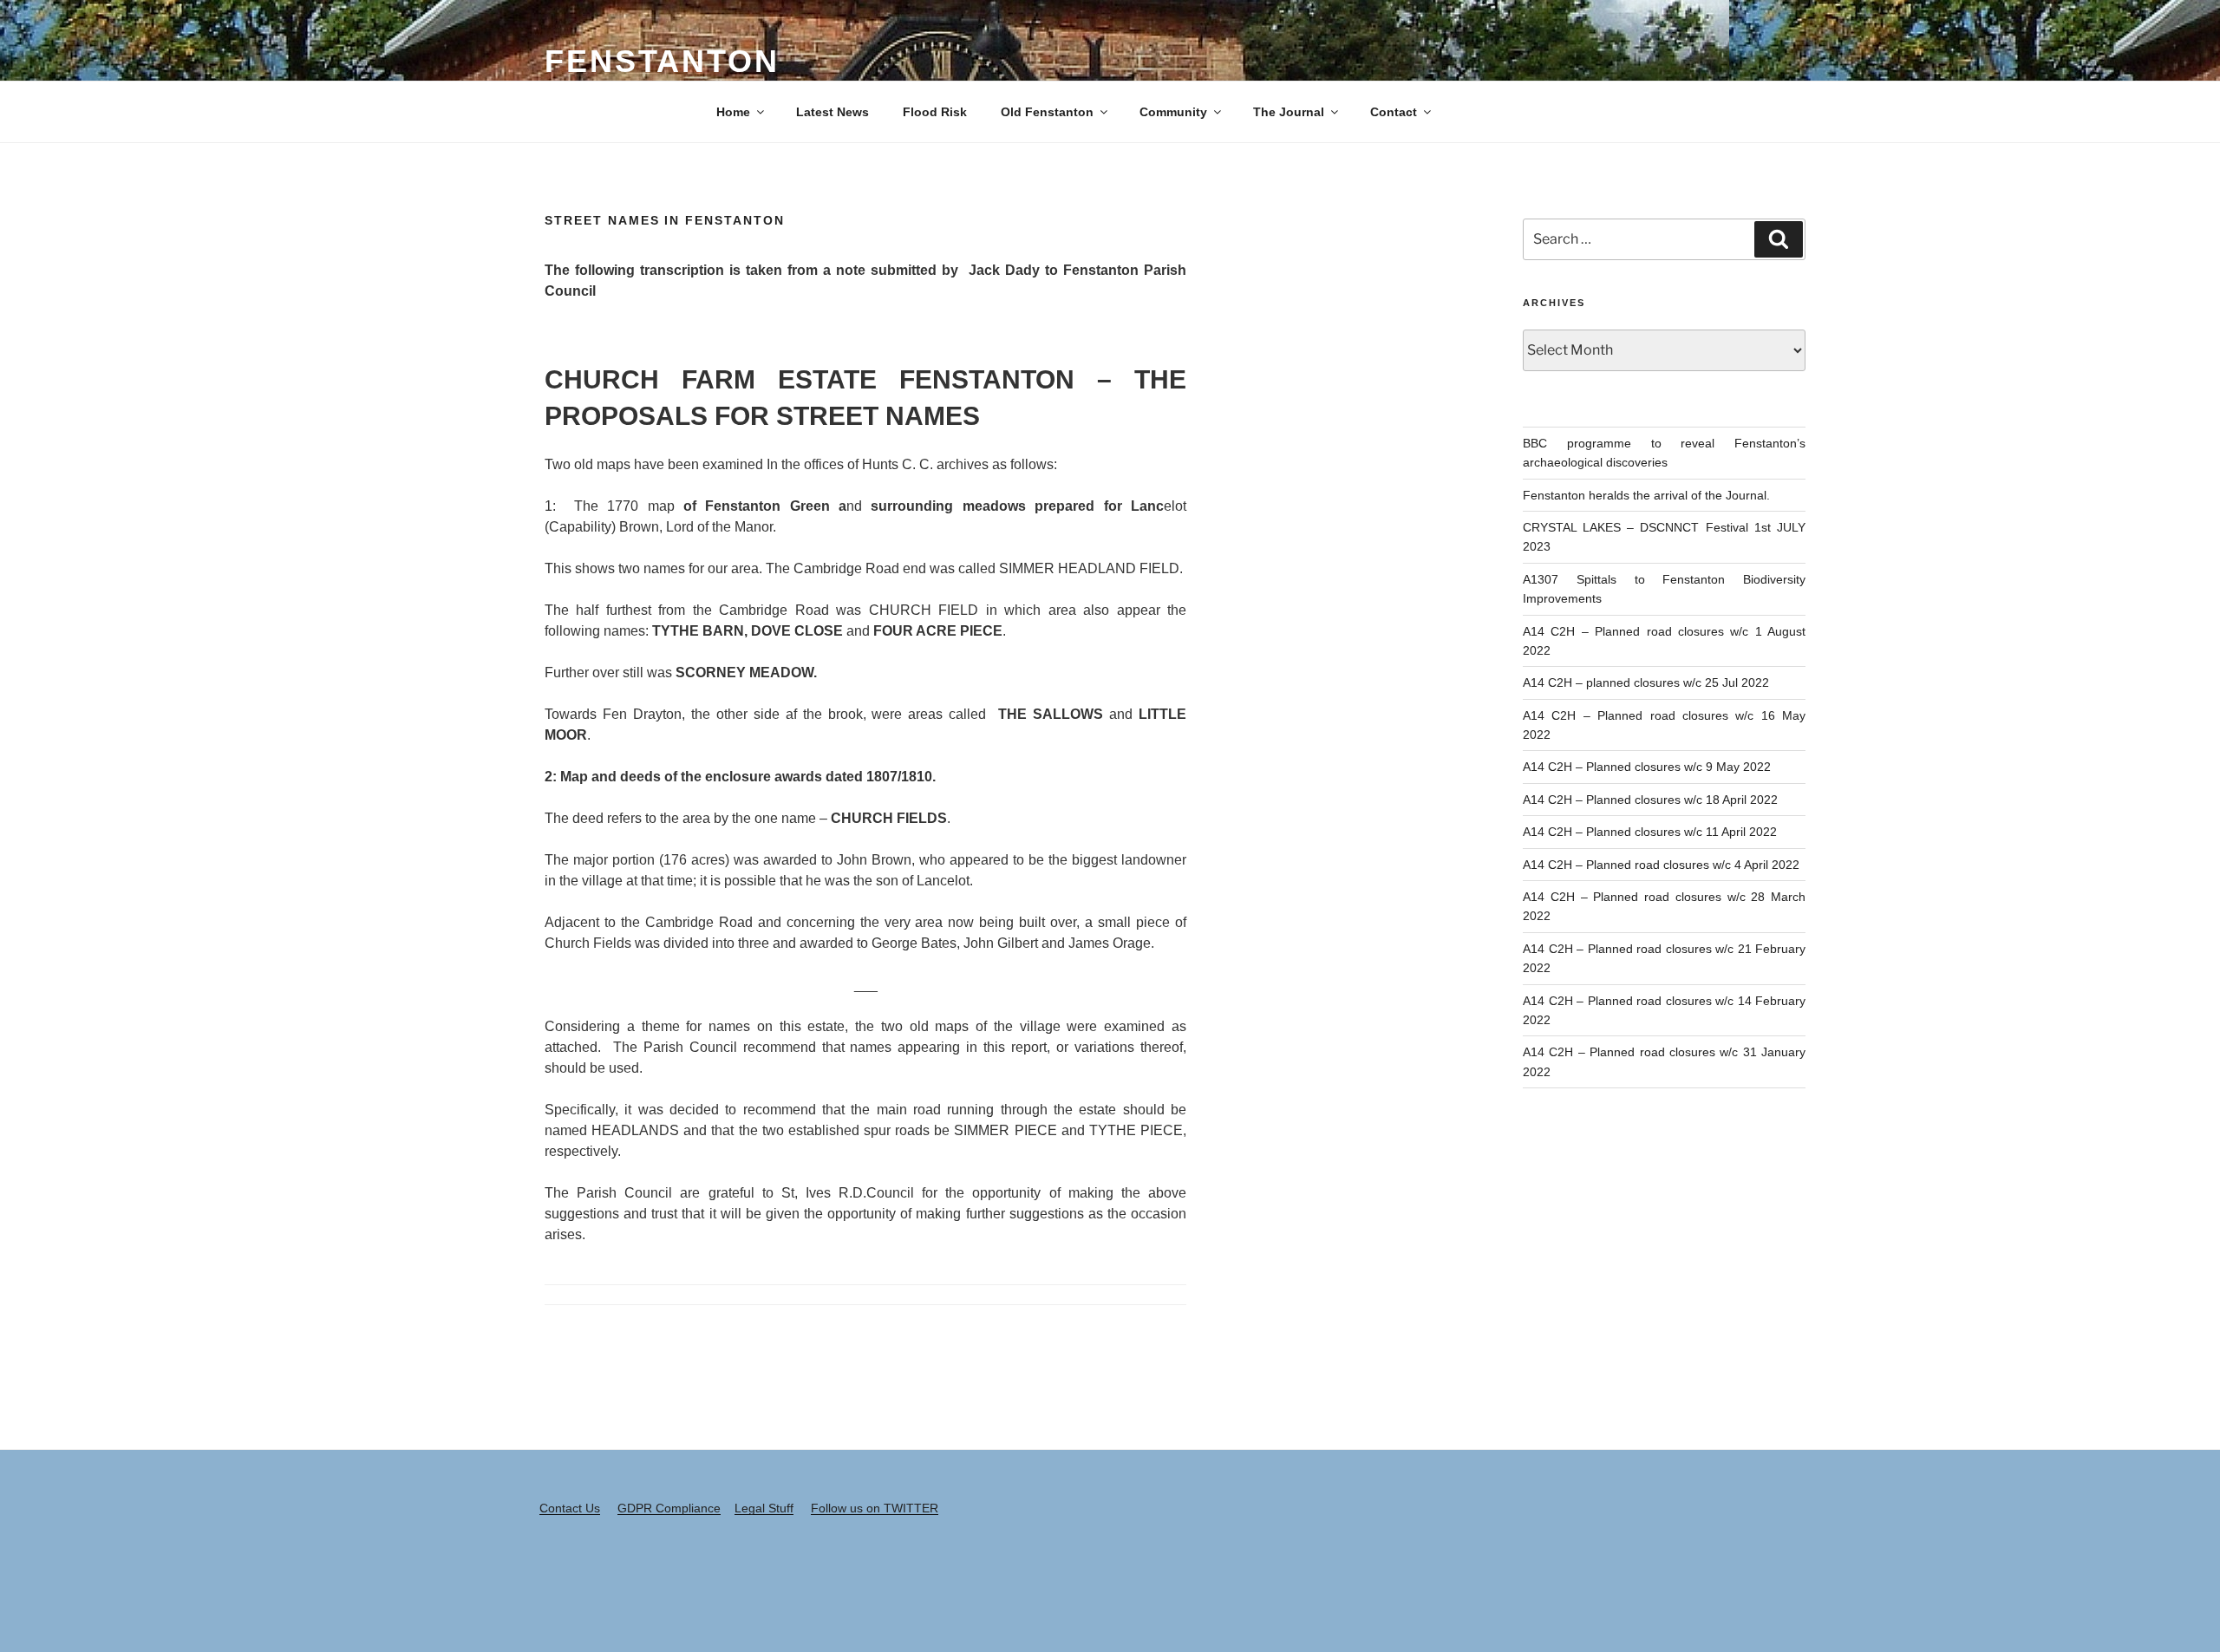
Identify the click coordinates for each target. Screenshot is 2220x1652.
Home (733, 112)
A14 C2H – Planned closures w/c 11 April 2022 (1650, 832)
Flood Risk (935, 112)
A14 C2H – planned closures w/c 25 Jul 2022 (1646, 682)
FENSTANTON (662, 61)
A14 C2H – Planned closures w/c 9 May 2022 (1647, 767)
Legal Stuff (764, 1508)
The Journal (1289, 112)
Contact (1394, 112)
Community (1173, 112)
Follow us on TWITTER (875, 1508)
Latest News (832, 112)
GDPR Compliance (669, 1508)
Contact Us (570, 1508)
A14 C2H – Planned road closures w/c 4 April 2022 (1661, 865)
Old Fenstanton (1047, 112)
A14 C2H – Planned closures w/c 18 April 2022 (1650, 800)
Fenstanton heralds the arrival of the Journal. (1646, 495)
